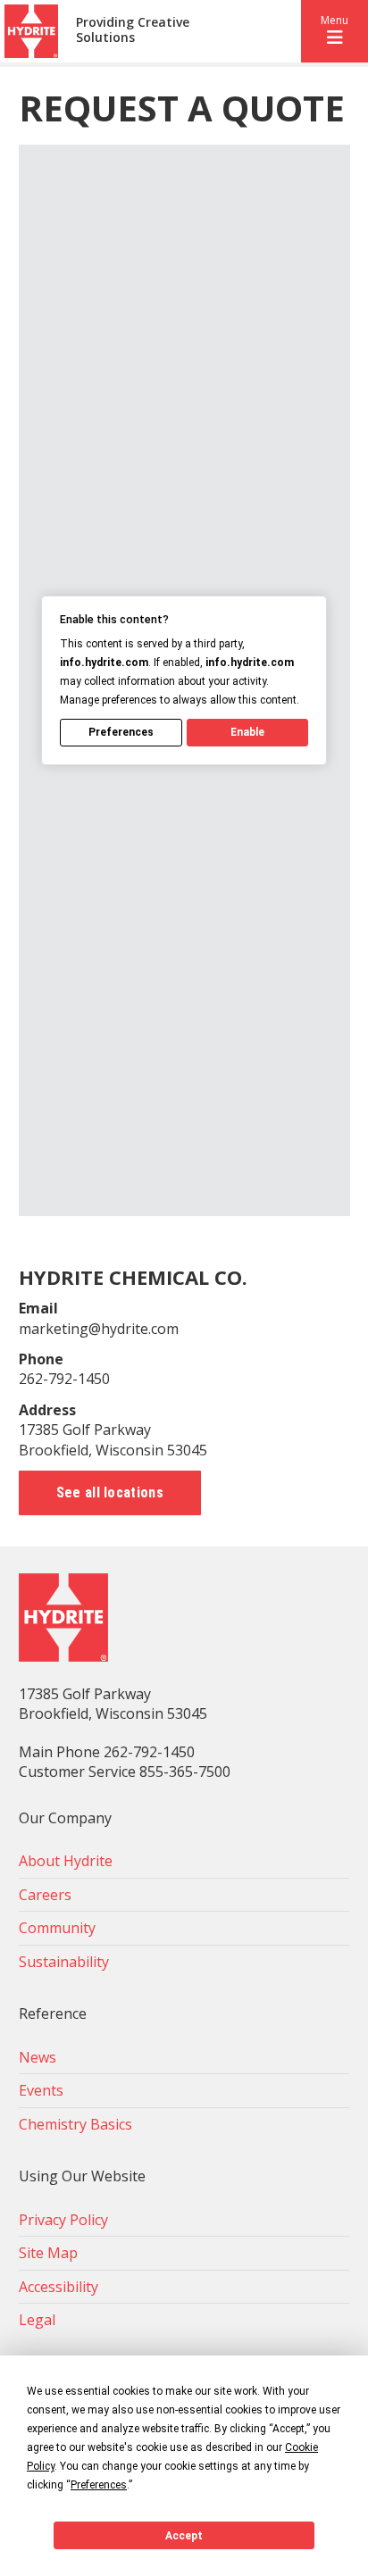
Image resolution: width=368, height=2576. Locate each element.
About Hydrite (66, 1861)
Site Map (48, 2253)
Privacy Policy (63, 2220)
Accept (184, 2536)
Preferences (121, 732)
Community (57, 1928)
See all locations (110, 1492)
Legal (37, 2320)
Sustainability (64, 1962)
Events (41, 2090)
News (38, 2057)
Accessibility (59, 2287)
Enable (247, 732)
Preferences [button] (99, 2485)
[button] (335, 31)
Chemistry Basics (75, 2124)
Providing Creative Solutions (133, 30)
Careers (45, 1895)
